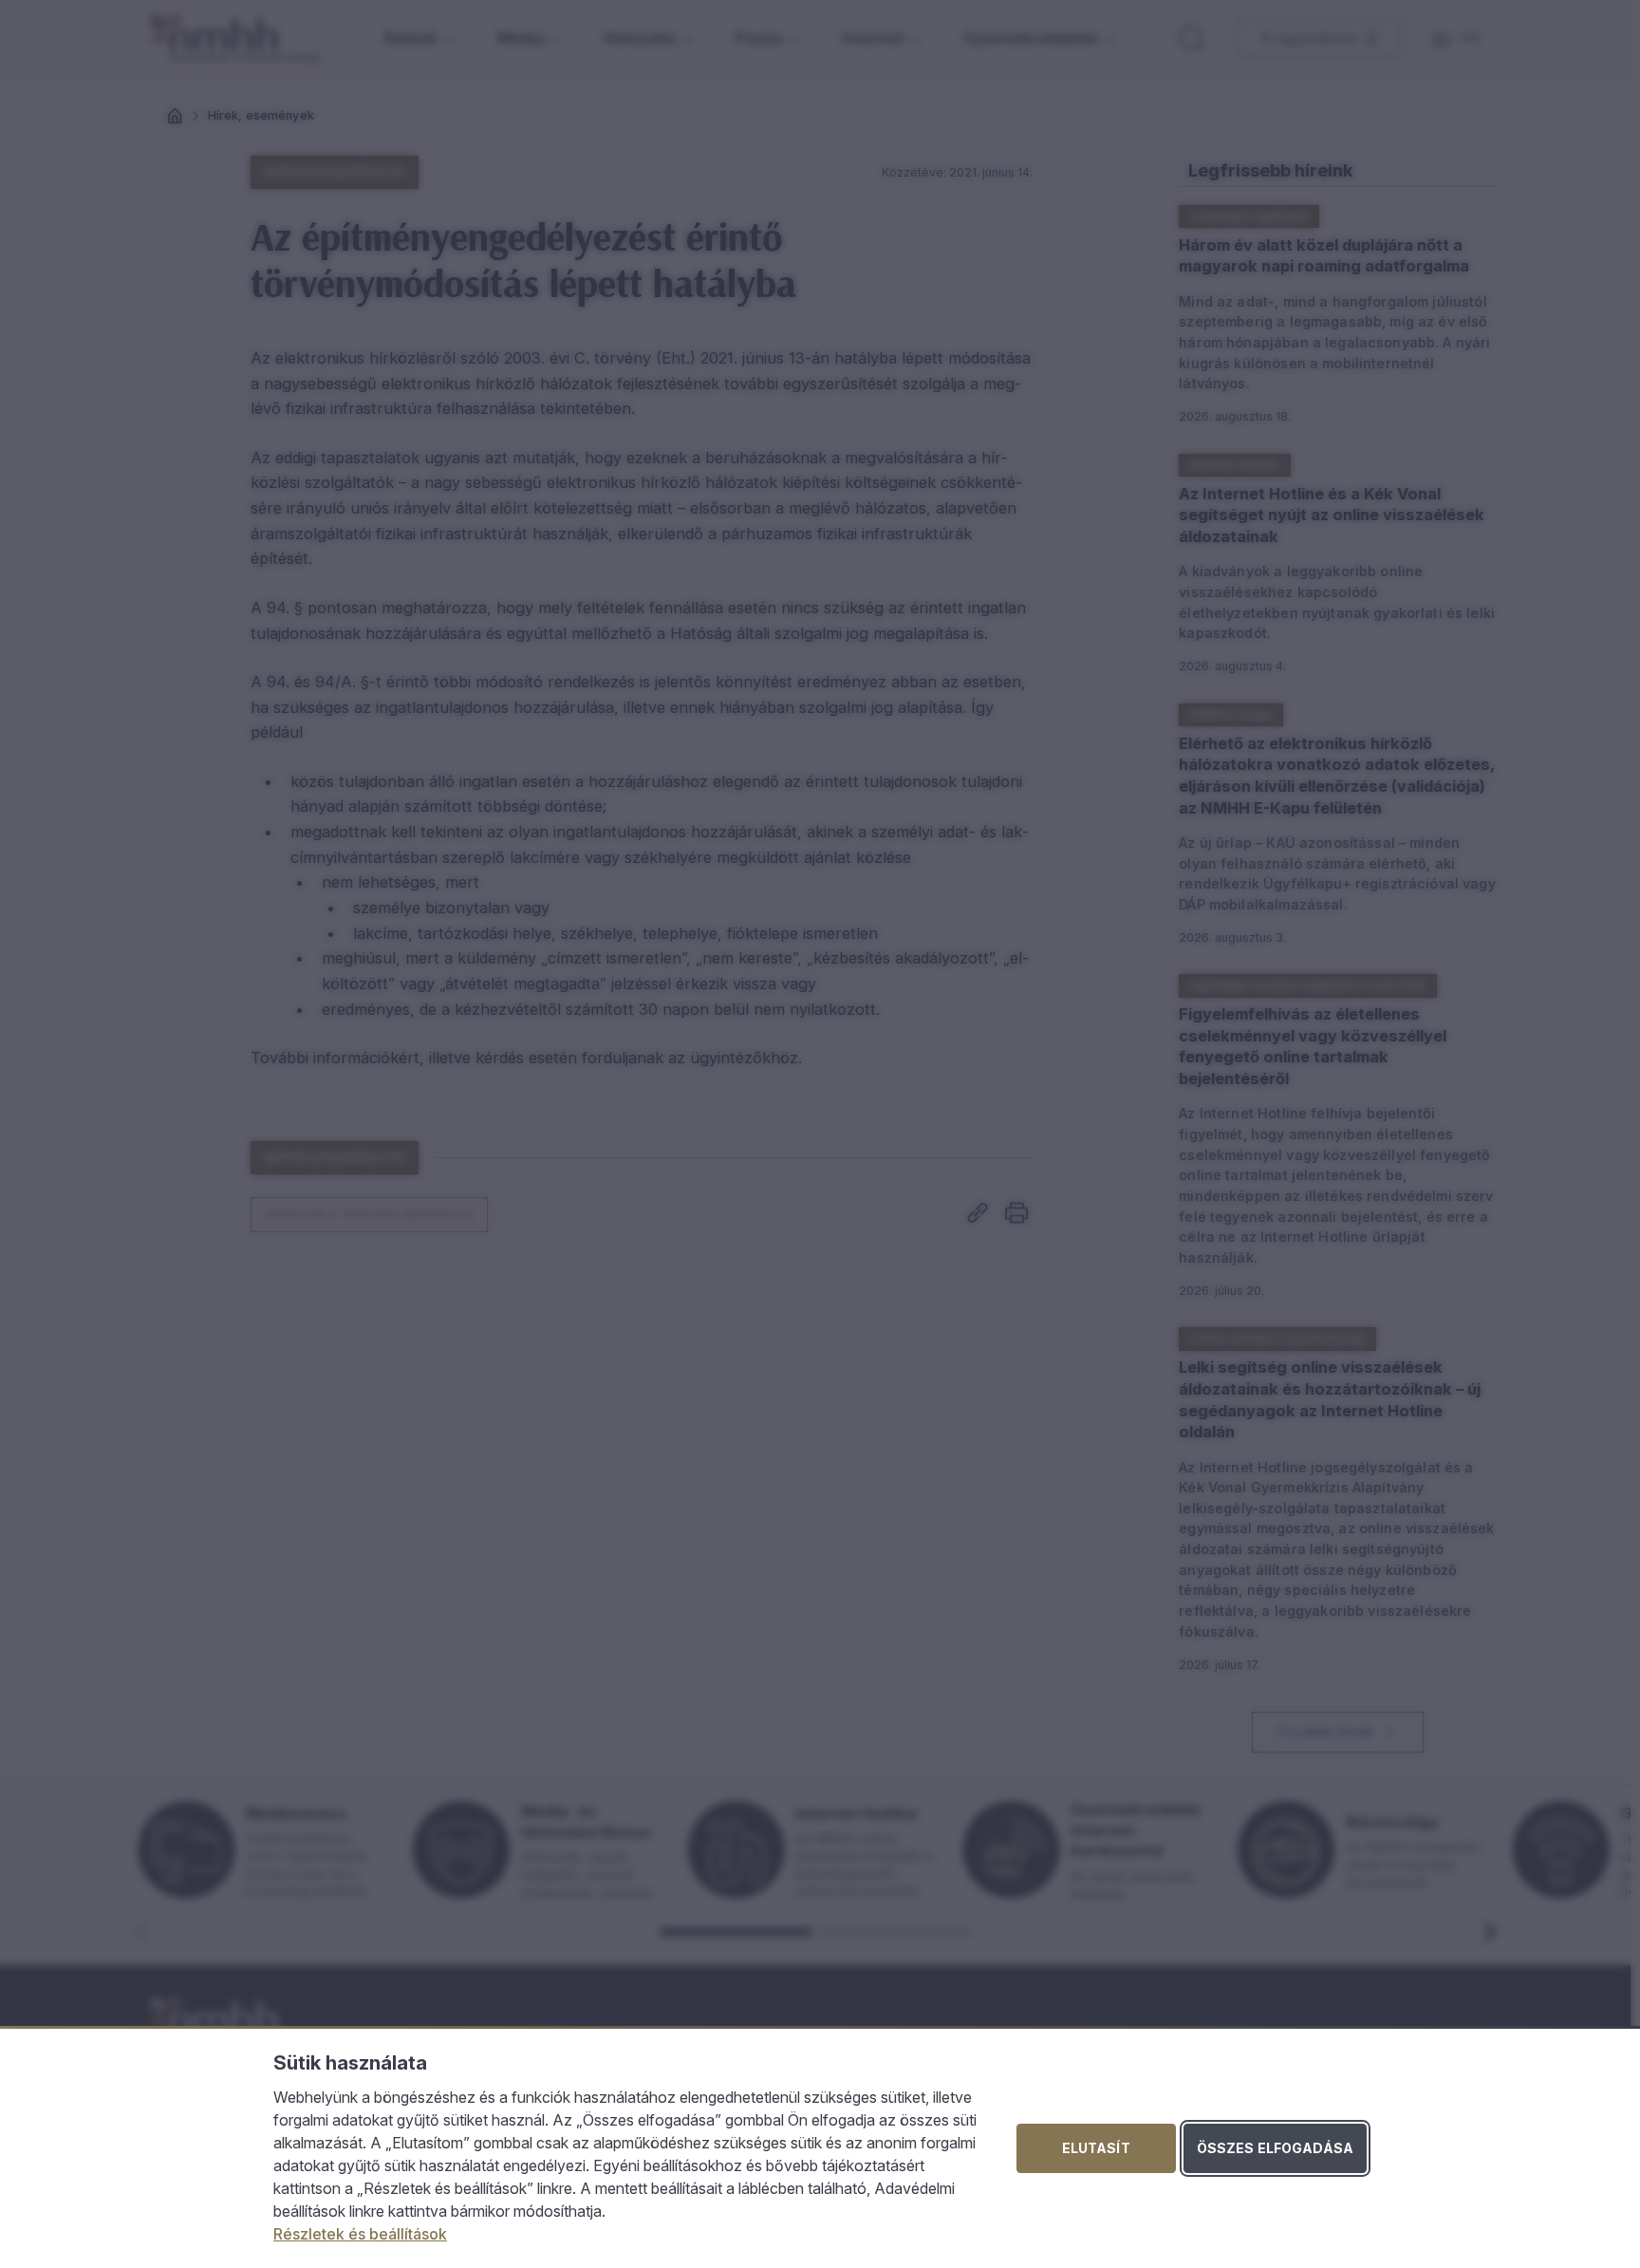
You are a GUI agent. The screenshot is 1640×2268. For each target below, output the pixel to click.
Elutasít (1096, 2148)
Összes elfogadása (1275, 2148)
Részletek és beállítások (360, 2234)
